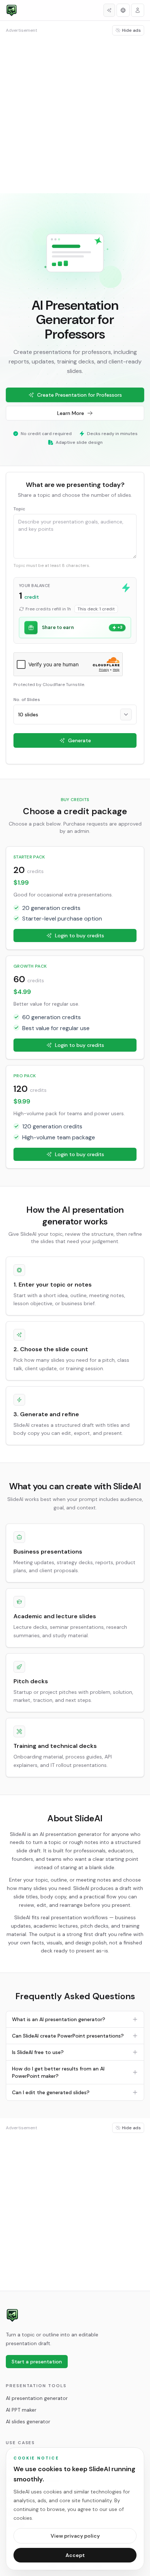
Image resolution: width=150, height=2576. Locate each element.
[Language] (123, 10)
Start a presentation (37, 2362)
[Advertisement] (75, 114)
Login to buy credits (80, 935)
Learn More (71, 413)
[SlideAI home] (12, 2315)
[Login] (138, 10)
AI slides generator (28, 2421)
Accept (75, 2555)
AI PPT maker (21, 2410)
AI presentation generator (37, 2398)
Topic (19, 509)
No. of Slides (27, 700)
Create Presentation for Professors (80, 395)
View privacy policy (75, 2536)
